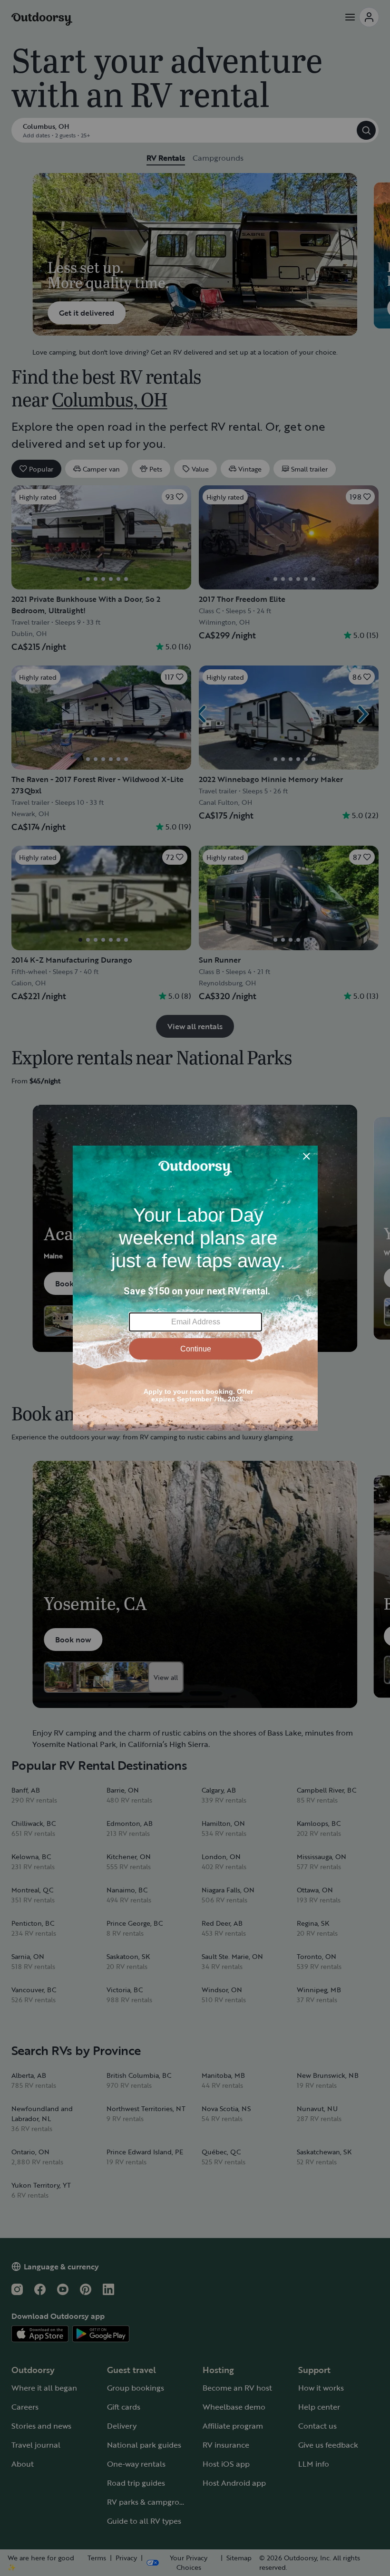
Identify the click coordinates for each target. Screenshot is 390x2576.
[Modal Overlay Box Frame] (195, 1288)
